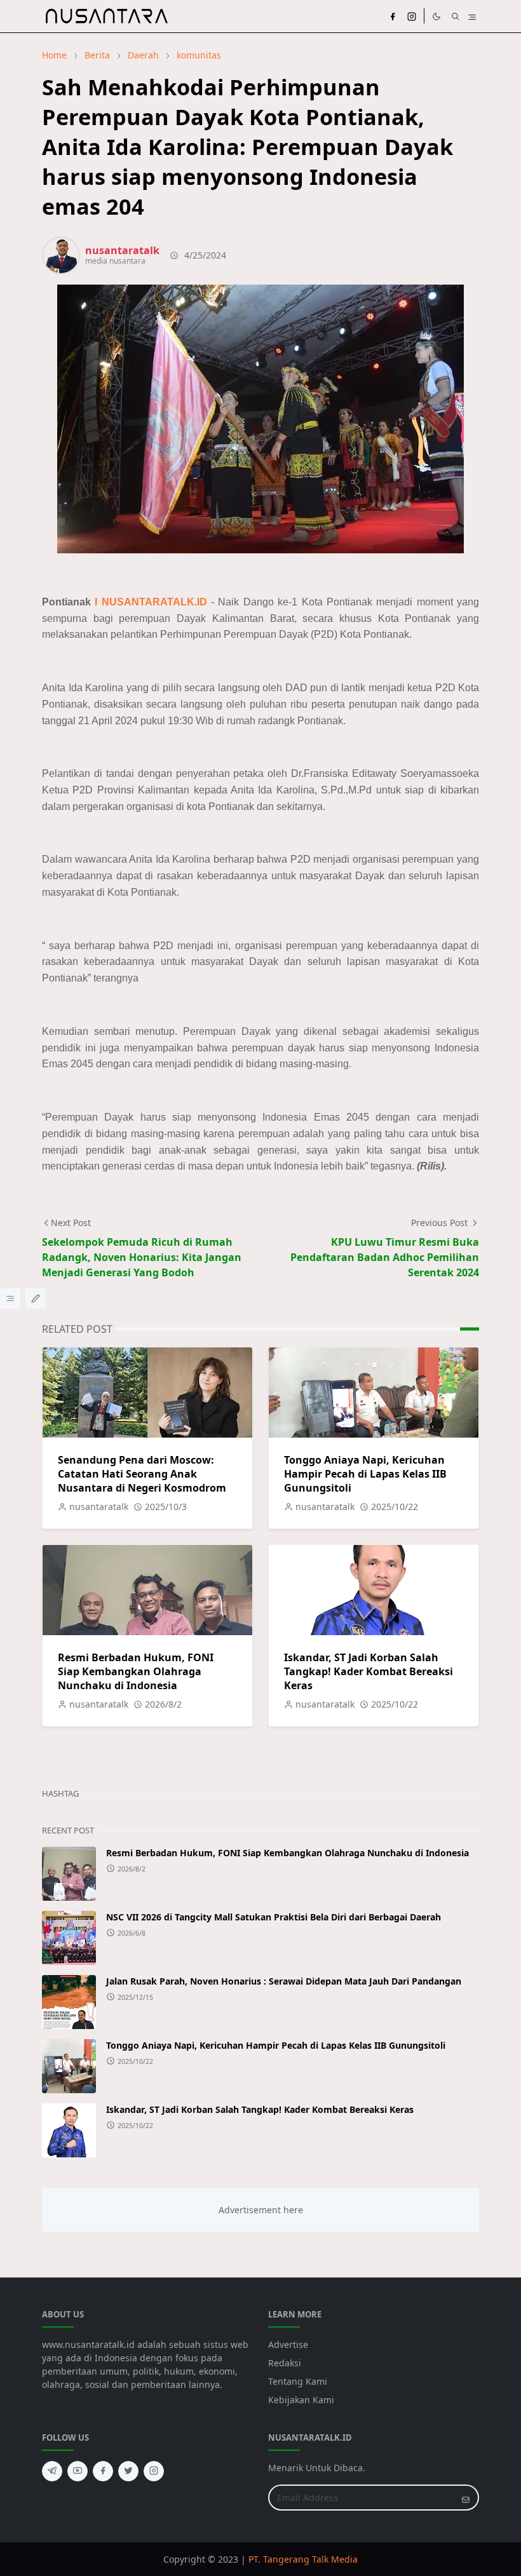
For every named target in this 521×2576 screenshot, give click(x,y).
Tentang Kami (298, 2381)
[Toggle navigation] (472, 16)
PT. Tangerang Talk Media (303, 2559)
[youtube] (78, 2471)
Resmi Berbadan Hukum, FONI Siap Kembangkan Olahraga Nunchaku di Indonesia (136, 1671)
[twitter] (128, 2471)
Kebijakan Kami (301, 2400)
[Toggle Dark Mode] (436, 16)
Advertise (288, 2344)
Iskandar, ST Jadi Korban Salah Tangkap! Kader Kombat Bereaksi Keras (369, 1671)
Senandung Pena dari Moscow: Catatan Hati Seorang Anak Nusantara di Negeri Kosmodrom (142, 1474)
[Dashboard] (10, 1298)
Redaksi (285, 2363)
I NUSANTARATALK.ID (151, 602)
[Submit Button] (466, 2498)
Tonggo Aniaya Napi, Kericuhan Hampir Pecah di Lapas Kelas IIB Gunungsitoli (365, 1474)
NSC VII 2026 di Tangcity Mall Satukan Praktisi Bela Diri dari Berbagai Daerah (274, 1917)
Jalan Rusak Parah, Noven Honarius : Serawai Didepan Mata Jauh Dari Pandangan (284, 1981)
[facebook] (393, 16)
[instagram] (412, 16)
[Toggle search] (456, 16)
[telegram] (52, 2471)
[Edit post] (36, 1298)
